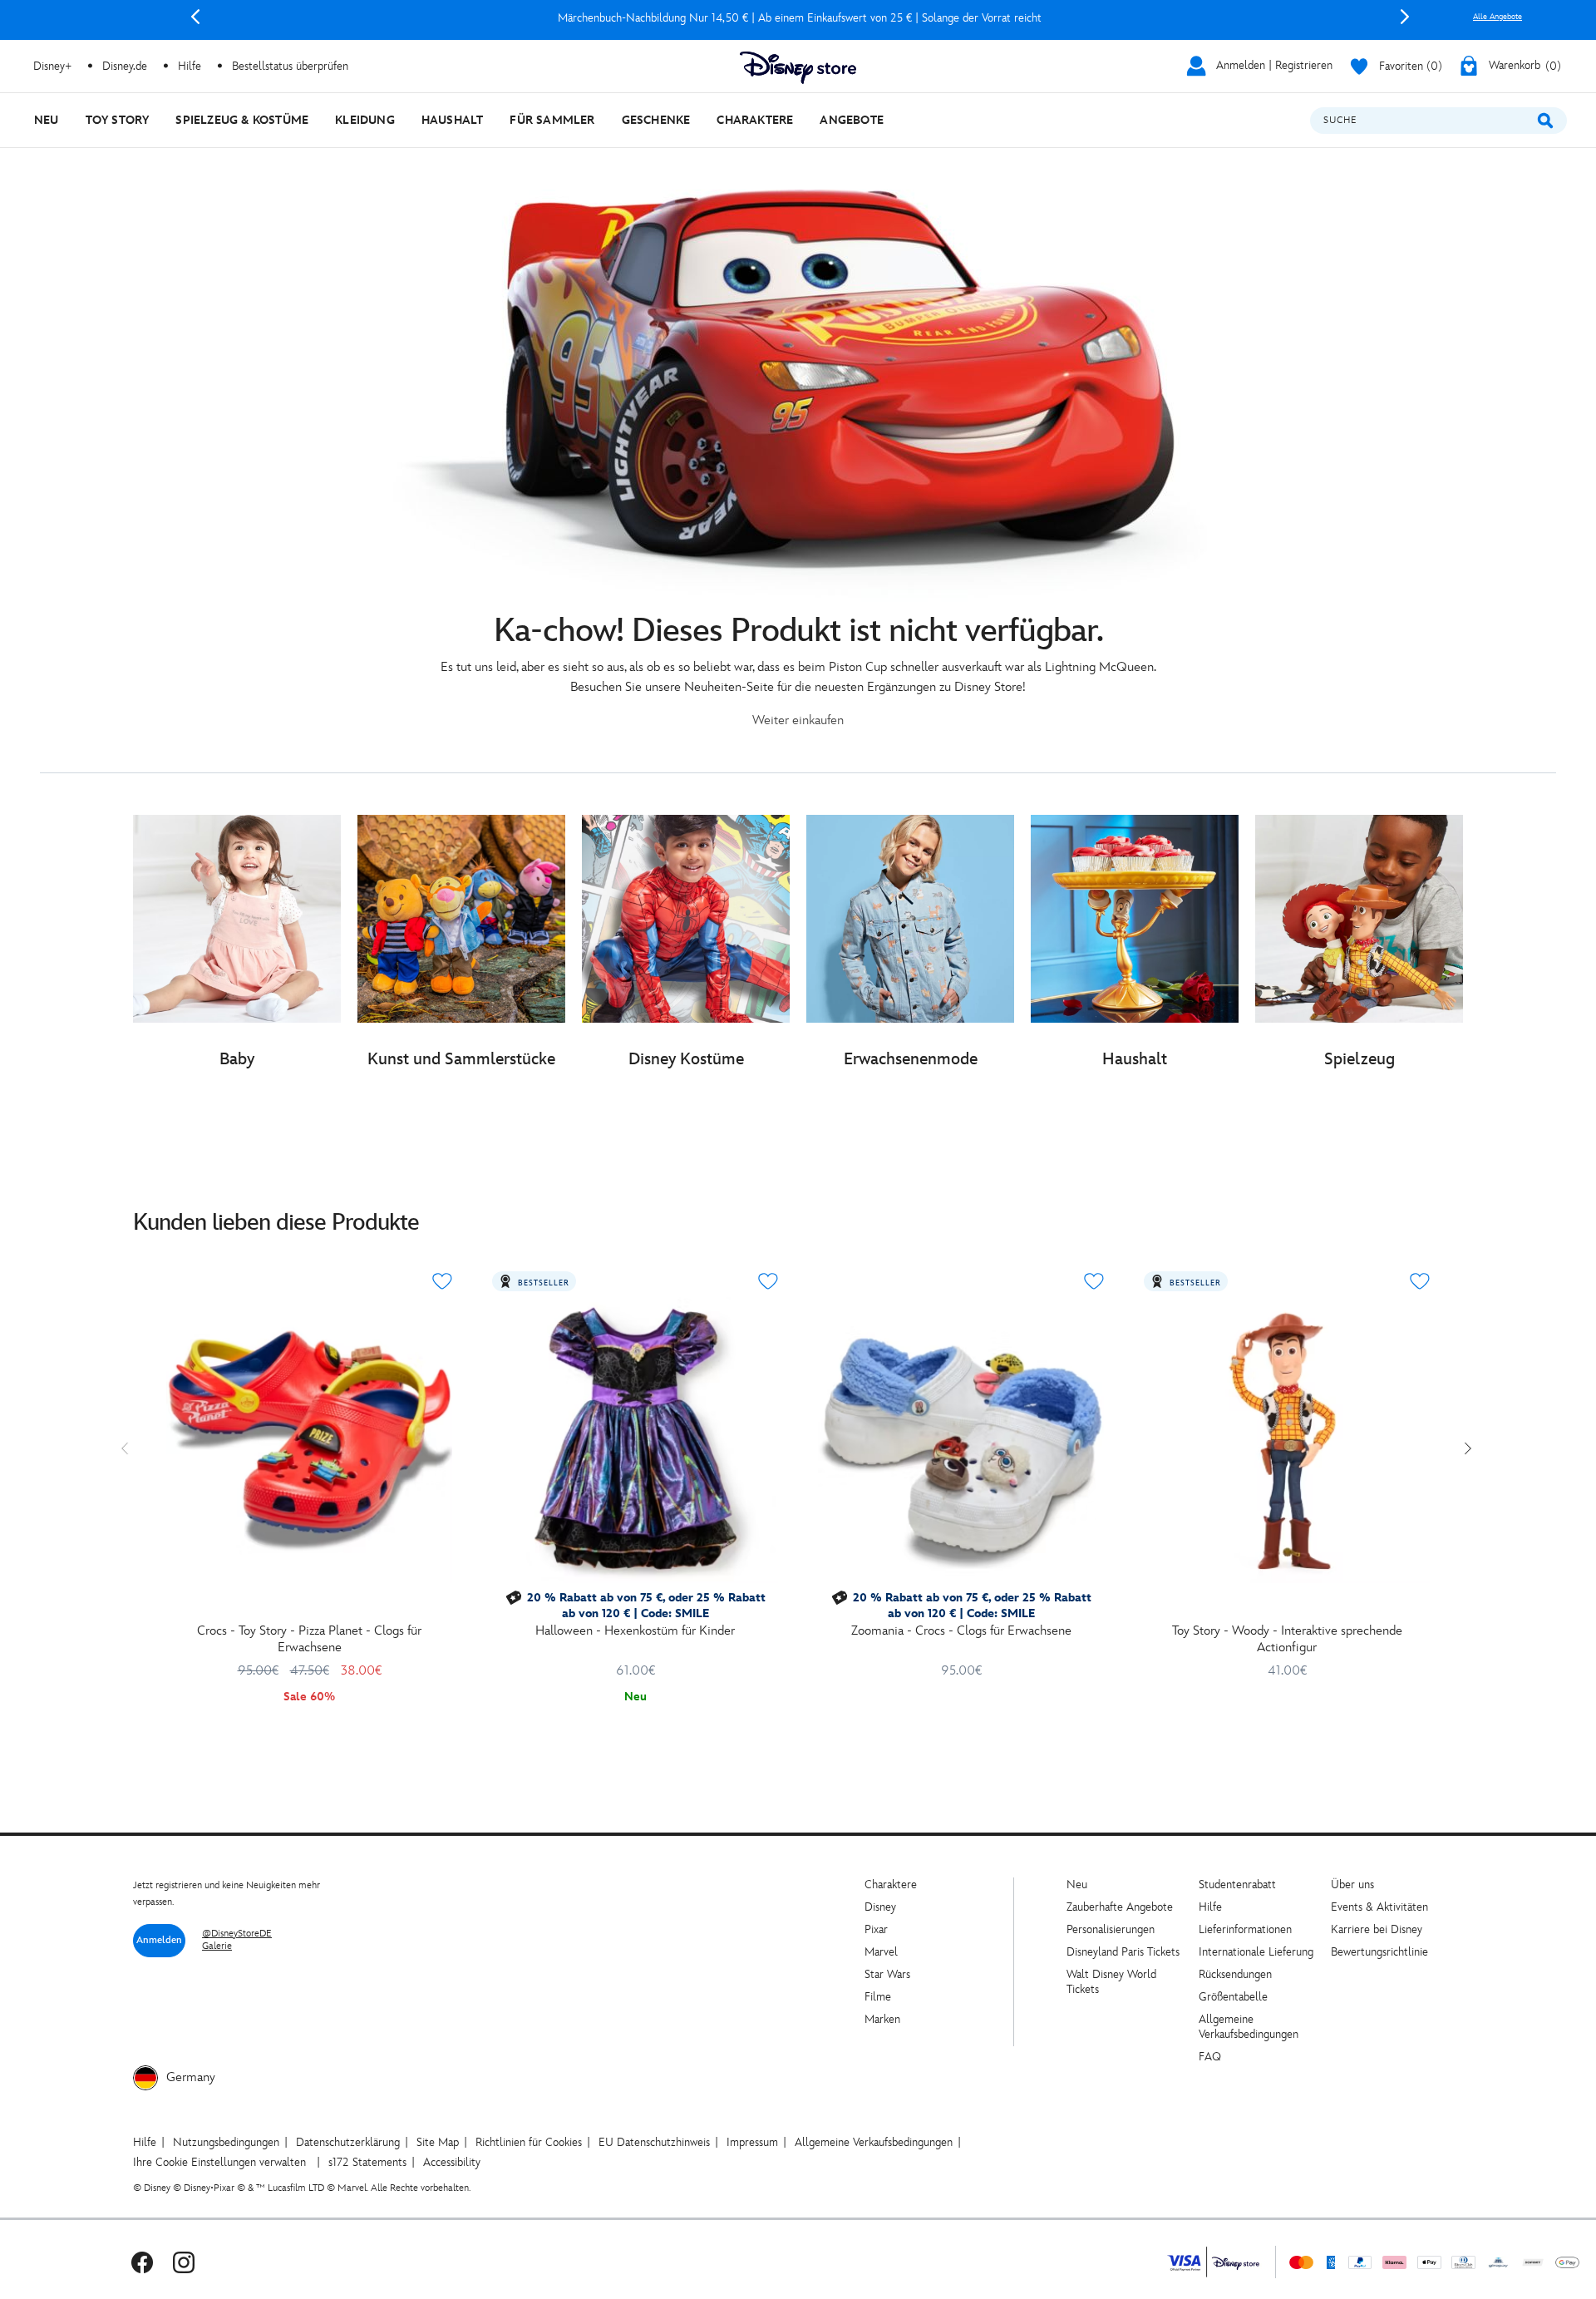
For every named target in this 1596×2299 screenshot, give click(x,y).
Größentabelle (1233, 1997)
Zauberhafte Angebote (1120, 1907)
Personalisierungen (1111, 1929)
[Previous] (195, 17)
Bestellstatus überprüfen (290, 66)
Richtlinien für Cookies (529, 2142)
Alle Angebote (1497, 17)
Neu (1077, 1885)
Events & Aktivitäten (1379, 1907)
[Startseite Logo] (798, 68)
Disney (880, 1907)
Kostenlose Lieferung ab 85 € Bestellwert (800, 18)
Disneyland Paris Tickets (1123, 1952)
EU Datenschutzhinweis (654, 2142)
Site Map (438, 2142)
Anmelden (159, 1940)
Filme (878, 1997)
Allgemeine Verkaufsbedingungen (1249, 2027)
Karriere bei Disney (1377, 1929)
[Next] (1405, 17)
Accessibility (452, 2162)
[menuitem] (47, 120)
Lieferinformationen (1245, 1929)
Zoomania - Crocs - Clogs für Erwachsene (961, 1631)
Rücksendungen (1235, 1974)
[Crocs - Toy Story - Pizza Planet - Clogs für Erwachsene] (309, 1440)
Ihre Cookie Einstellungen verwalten (219, 2162)
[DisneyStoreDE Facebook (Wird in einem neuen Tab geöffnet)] (142, 2262)
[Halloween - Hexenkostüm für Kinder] (635, 1440)
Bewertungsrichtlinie (1379, 1952)
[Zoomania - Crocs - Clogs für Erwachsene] (961, 1440)
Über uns (1352, 1885)
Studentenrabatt (1237, 1885)
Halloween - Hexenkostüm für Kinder (635, 1631)
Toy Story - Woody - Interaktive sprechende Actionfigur (1287, 1639)
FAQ (1210, 2057)
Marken (882, 2019)
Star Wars (887, 1974)
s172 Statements (367, 2162)
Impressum (752, 2142)
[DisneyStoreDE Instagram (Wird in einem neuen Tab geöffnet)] (184, 2262)
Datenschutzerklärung (348, 2142)
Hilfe (1210, 1907)
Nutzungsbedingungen (226, 2142)
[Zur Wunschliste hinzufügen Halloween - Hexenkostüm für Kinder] (768, 1281)
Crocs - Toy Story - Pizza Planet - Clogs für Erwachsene (309, 1639)
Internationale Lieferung (1256, 1952)
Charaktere (891, 1885)
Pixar (876, 1929)
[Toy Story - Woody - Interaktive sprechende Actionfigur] (1287, 1440)
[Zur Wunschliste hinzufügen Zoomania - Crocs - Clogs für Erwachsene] (1094, 1281)
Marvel (881, 1952)
